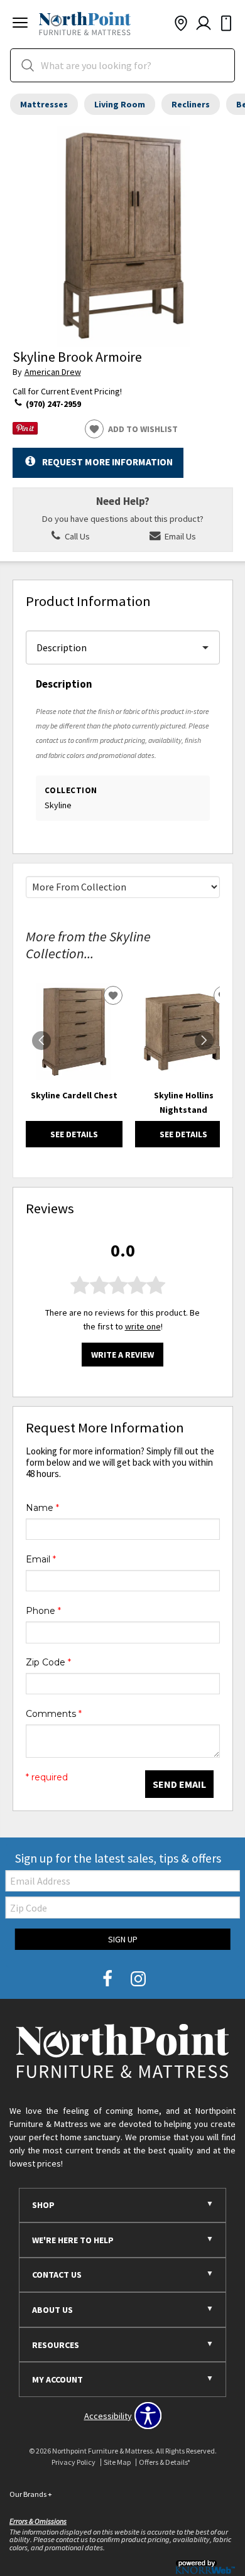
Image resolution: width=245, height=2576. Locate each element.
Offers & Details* (165, 2462)
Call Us (76, 536)
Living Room (120, 104)
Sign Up (123, 1939)
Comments (54, 1714)
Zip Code (48, 1662)
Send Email (179, 1784)
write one (143, 1326)
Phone (43, 1611)
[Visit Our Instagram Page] (138, 1979)
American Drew (53, 372)
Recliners (191, 104)
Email (41, 1559)
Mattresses (44, 104)
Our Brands (31, 2494)
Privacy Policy (73, 2462)
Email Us (179, 536)
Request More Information (107, 462)
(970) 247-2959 (52, 404)
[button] (20, 24)
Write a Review (122, 1355)
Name (42, 1508)
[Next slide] (204, 1041)
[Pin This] (25, 431)
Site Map (117, 2462)
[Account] (204, 24)
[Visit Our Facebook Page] (108, 1979)
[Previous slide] (41, 1041)
